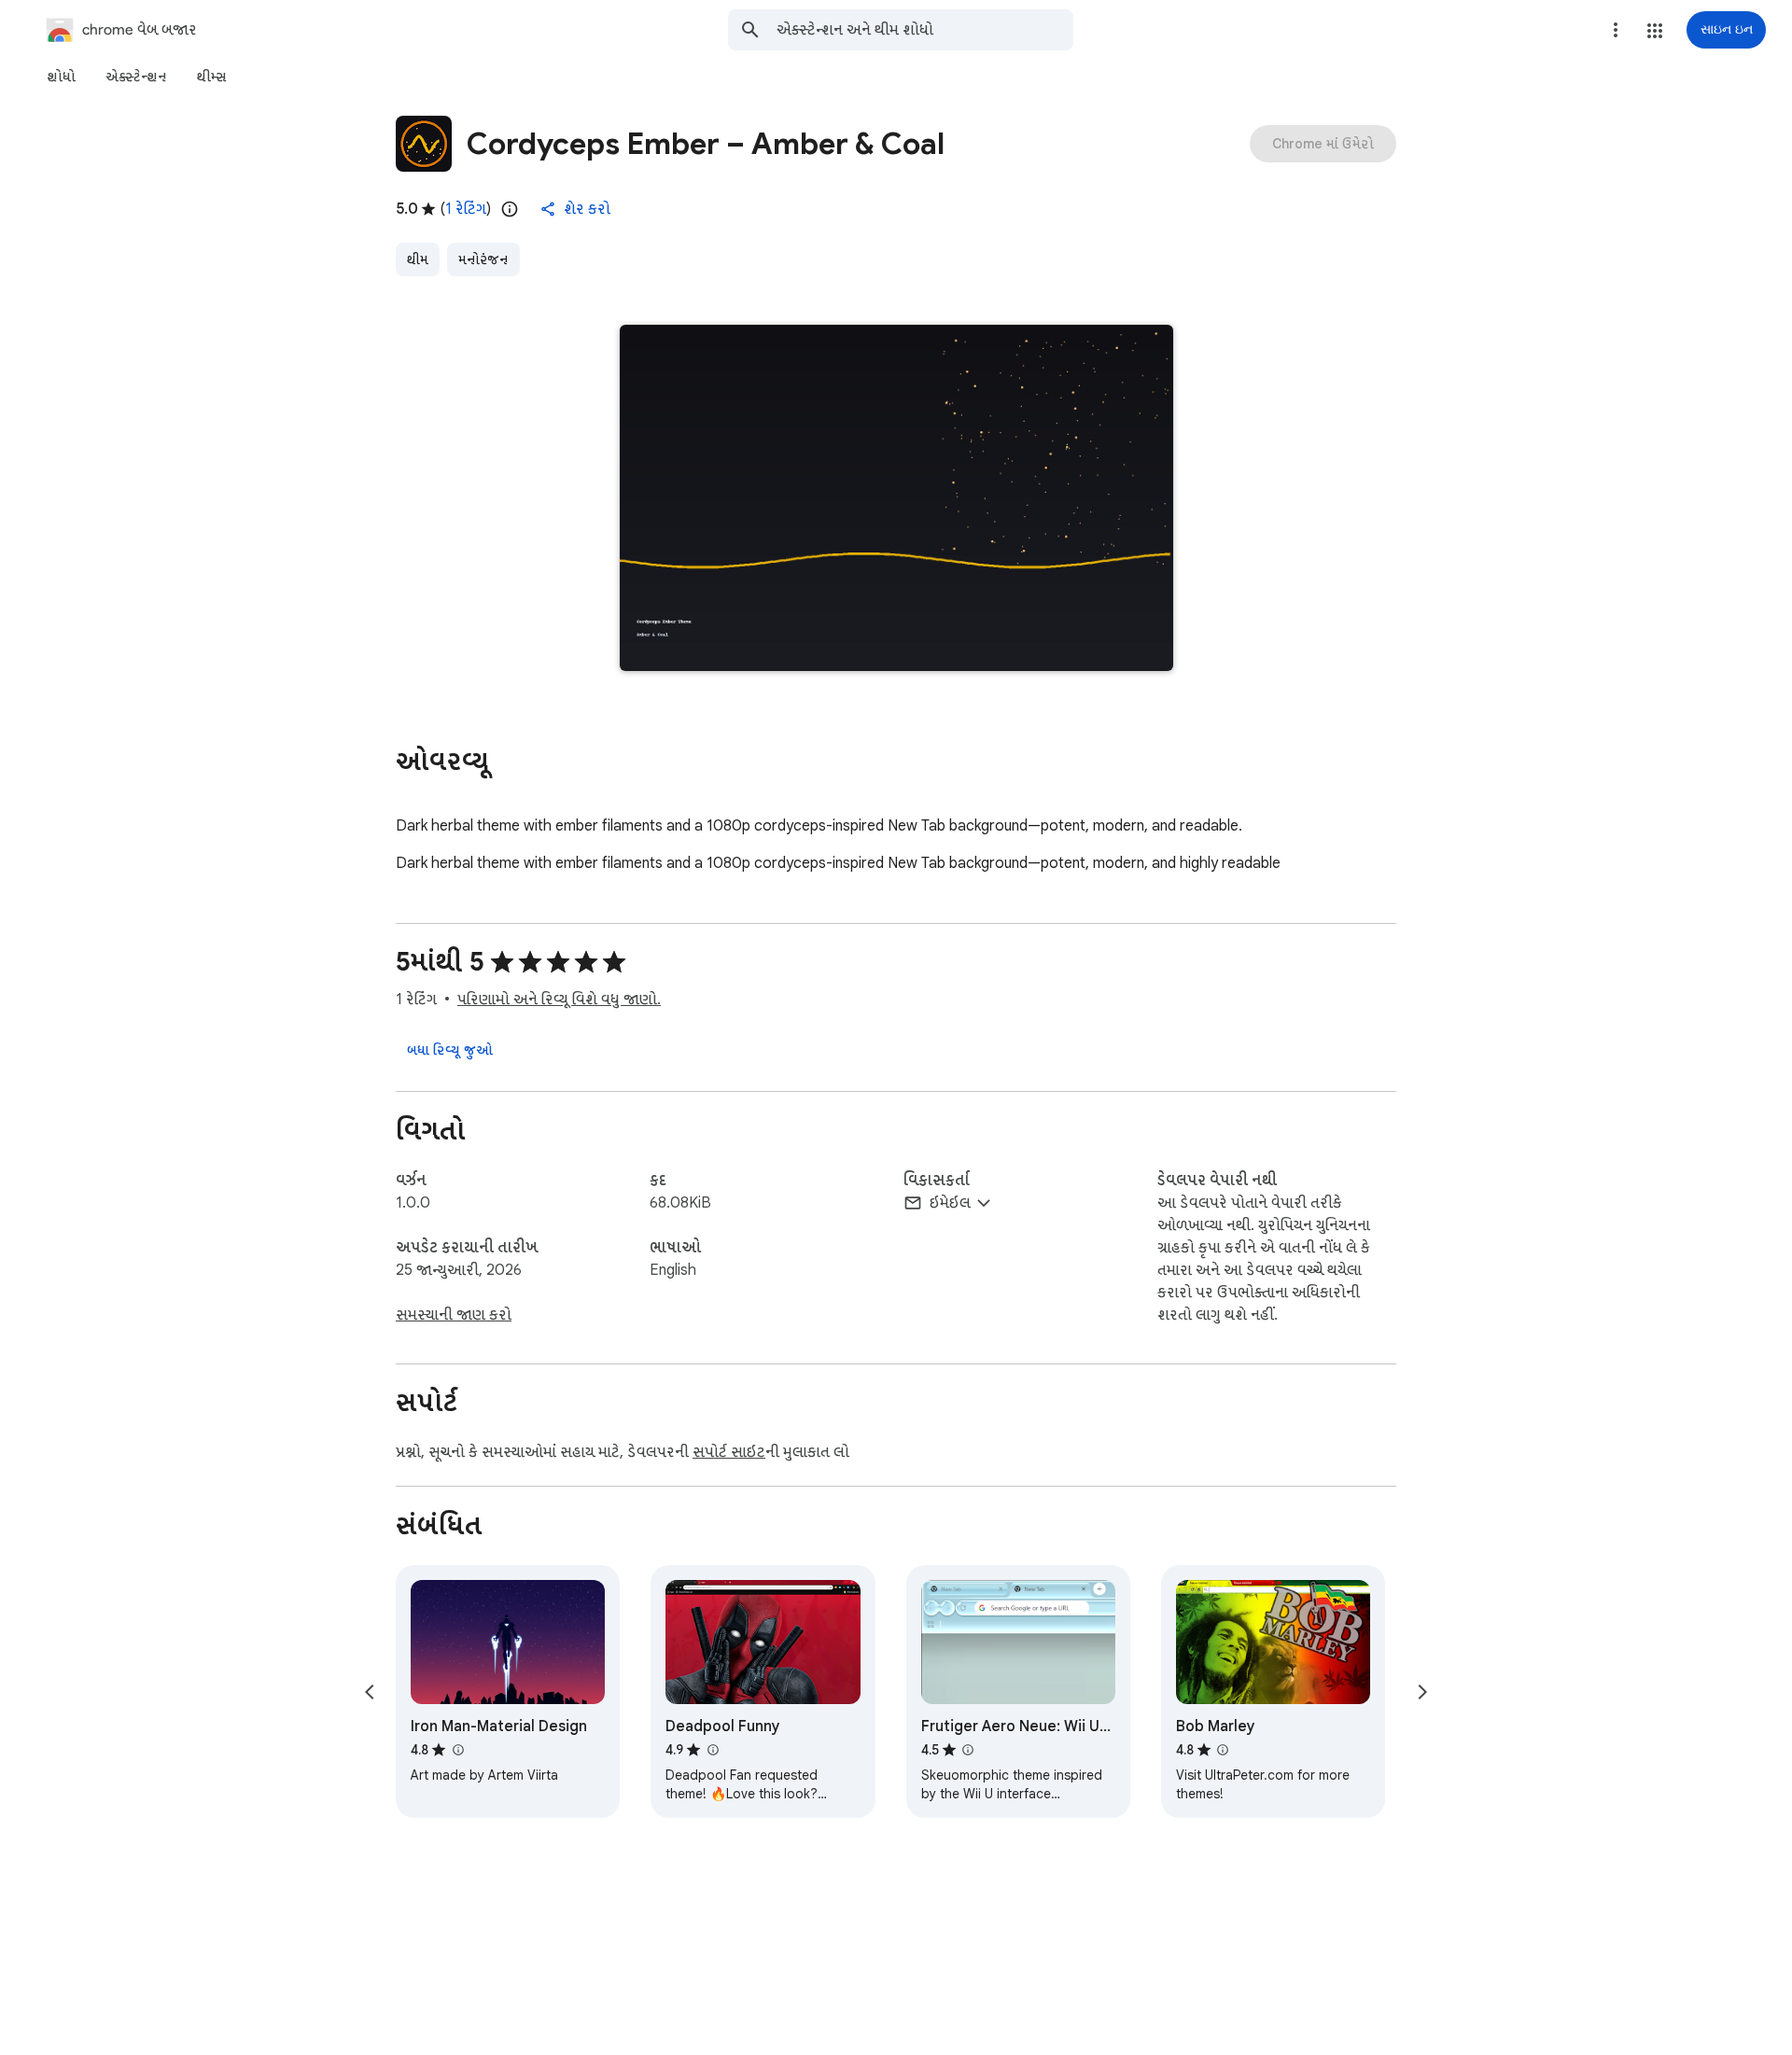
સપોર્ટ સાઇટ (729, 1452)
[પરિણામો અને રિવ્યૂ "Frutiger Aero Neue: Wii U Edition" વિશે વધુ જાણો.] (968, 1750)
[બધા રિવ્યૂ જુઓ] (450, 1050)
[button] (1655, 31)
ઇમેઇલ (950, 1203)
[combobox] (925, 30)
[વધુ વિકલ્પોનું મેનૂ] (1616, 30)
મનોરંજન (483, 259)
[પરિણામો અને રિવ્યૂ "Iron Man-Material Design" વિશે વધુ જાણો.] (457, 1750)
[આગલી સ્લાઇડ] (1422, 1692)
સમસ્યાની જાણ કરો (454, 1315)
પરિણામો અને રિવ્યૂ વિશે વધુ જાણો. (559, 1000)
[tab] (61, 77)
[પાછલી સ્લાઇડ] (370, 1692)
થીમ (418, 259)
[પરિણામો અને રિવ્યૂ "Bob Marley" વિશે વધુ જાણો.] (1223, 1750)
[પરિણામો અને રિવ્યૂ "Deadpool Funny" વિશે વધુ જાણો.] (712, 1750)
